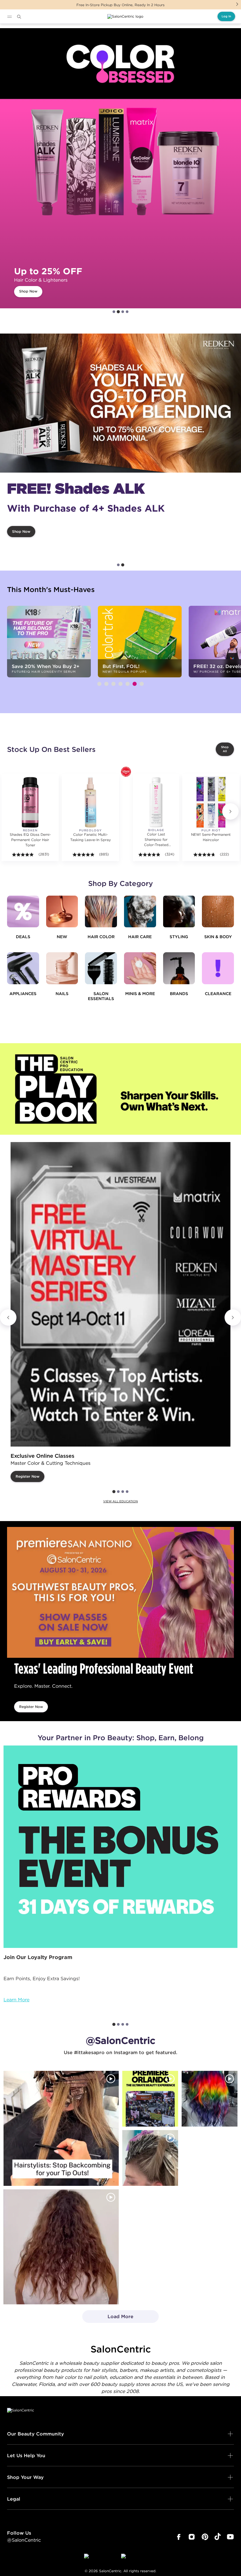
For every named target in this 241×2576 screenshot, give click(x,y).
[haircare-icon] (140, 912)
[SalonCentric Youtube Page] (230, 2537)
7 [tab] (142, 684)
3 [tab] (123, 312)
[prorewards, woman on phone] (120, 1847)
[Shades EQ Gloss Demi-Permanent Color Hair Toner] (30, 802)
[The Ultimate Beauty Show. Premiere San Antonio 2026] (120, 1592)
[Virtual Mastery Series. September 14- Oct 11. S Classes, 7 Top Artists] (120, 1294)
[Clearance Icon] (218, 968)
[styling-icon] (179, 912)
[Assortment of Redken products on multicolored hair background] (120, 403)
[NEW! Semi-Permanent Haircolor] (211, 802)
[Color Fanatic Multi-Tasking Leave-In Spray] (90, 802)
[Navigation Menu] (9, 17)
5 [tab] (128, 684)
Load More (108, 2318)
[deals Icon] (23, 912)
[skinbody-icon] (218, 912)
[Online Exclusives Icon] (179, 968)
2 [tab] (118, 312)
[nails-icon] (62, 968)
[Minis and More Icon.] (140, 968)
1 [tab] (114, 312)
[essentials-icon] (101, 968)
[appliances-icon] (23, 968)
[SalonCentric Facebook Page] (179, 2537)
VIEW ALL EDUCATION (120, 1501)
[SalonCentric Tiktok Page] (218, 2537)
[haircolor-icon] (101, 912)
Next (237, 4)
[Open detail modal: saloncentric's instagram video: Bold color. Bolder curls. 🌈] (210, 2099)
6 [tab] (135, 684)
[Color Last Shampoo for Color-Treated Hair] (156, 802)
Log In (226, 16)
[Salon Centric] (125, 16)
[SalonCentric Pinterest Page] (205, 2537)
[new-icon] (62, 912)
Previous (8, 1317)
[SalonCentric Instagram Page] (192, 2537)
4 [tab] (127, 312)
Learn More (16, 2000)
